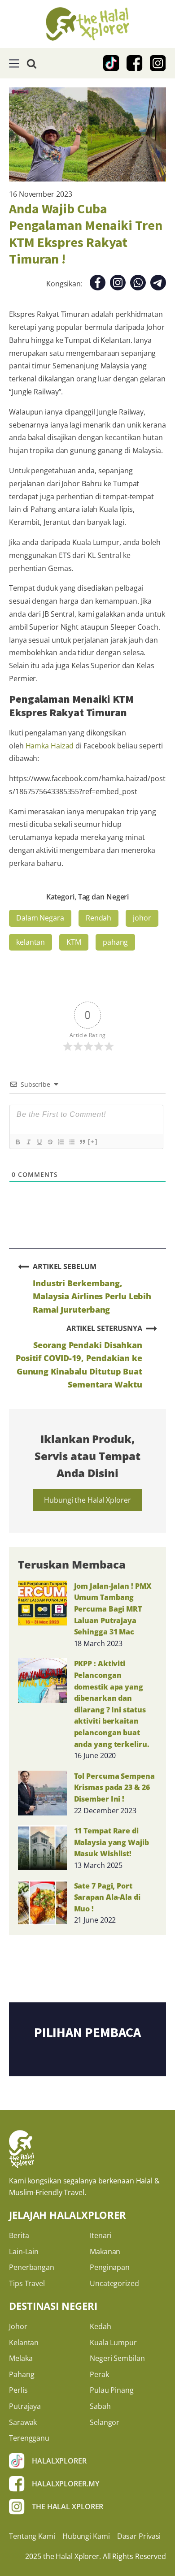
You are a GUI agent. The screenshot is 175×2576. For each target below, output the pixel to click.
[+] (93, 1142)
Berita (19, 2235)
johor (142, 918)
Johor (18, 2326)
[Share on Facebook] (98, 284)
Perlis (18, 2390)
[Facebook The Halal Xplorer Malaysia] (135, 63)
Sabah (100, 2406)
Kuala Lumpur (113, 2343)
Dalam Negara (40, 918)
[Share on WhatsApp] (138, 284)
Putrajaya (25, 2406)
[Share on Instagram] (118, 284)
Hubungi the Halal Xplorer (87, 1500)
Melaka (21, 2358)
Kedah (101, 2326)
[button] (14, 63)
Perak (99, 2374)
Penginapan (110, 2267)
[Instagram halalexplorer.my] (158, 63)
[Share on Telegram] (158, 284)
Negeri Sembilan (117, 2358)
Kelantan (24, 2343)
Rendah (98, 918)
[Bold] (17, 1142)
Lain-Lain (24, 2252)
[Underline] (39, 1142)
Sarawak (23, 2422)
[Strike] (50, 1142)
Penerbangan (32, 2267)
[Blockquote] (82, 1142)
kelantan (31, 942)
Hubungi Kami (86, 2536)
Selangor (105, 2422)
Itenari (101, 2235)
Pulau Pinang (112, 2390)
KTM (74, 942)
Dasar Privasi (139, 2536)
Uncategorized (114, 2283)
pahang (115, 942)
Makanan (105, 2252)
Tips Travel (27, 2283)
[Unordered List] (71, 1142)
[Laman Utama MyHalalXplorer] (87, 24)
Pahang (22, 2374)
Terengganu (29, 2438)
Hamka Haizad (50, 746)
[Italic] (28, 1142)
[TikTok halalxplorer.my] (111, 63)
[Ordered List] (61, 1142)
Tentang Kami (32, 2536)
